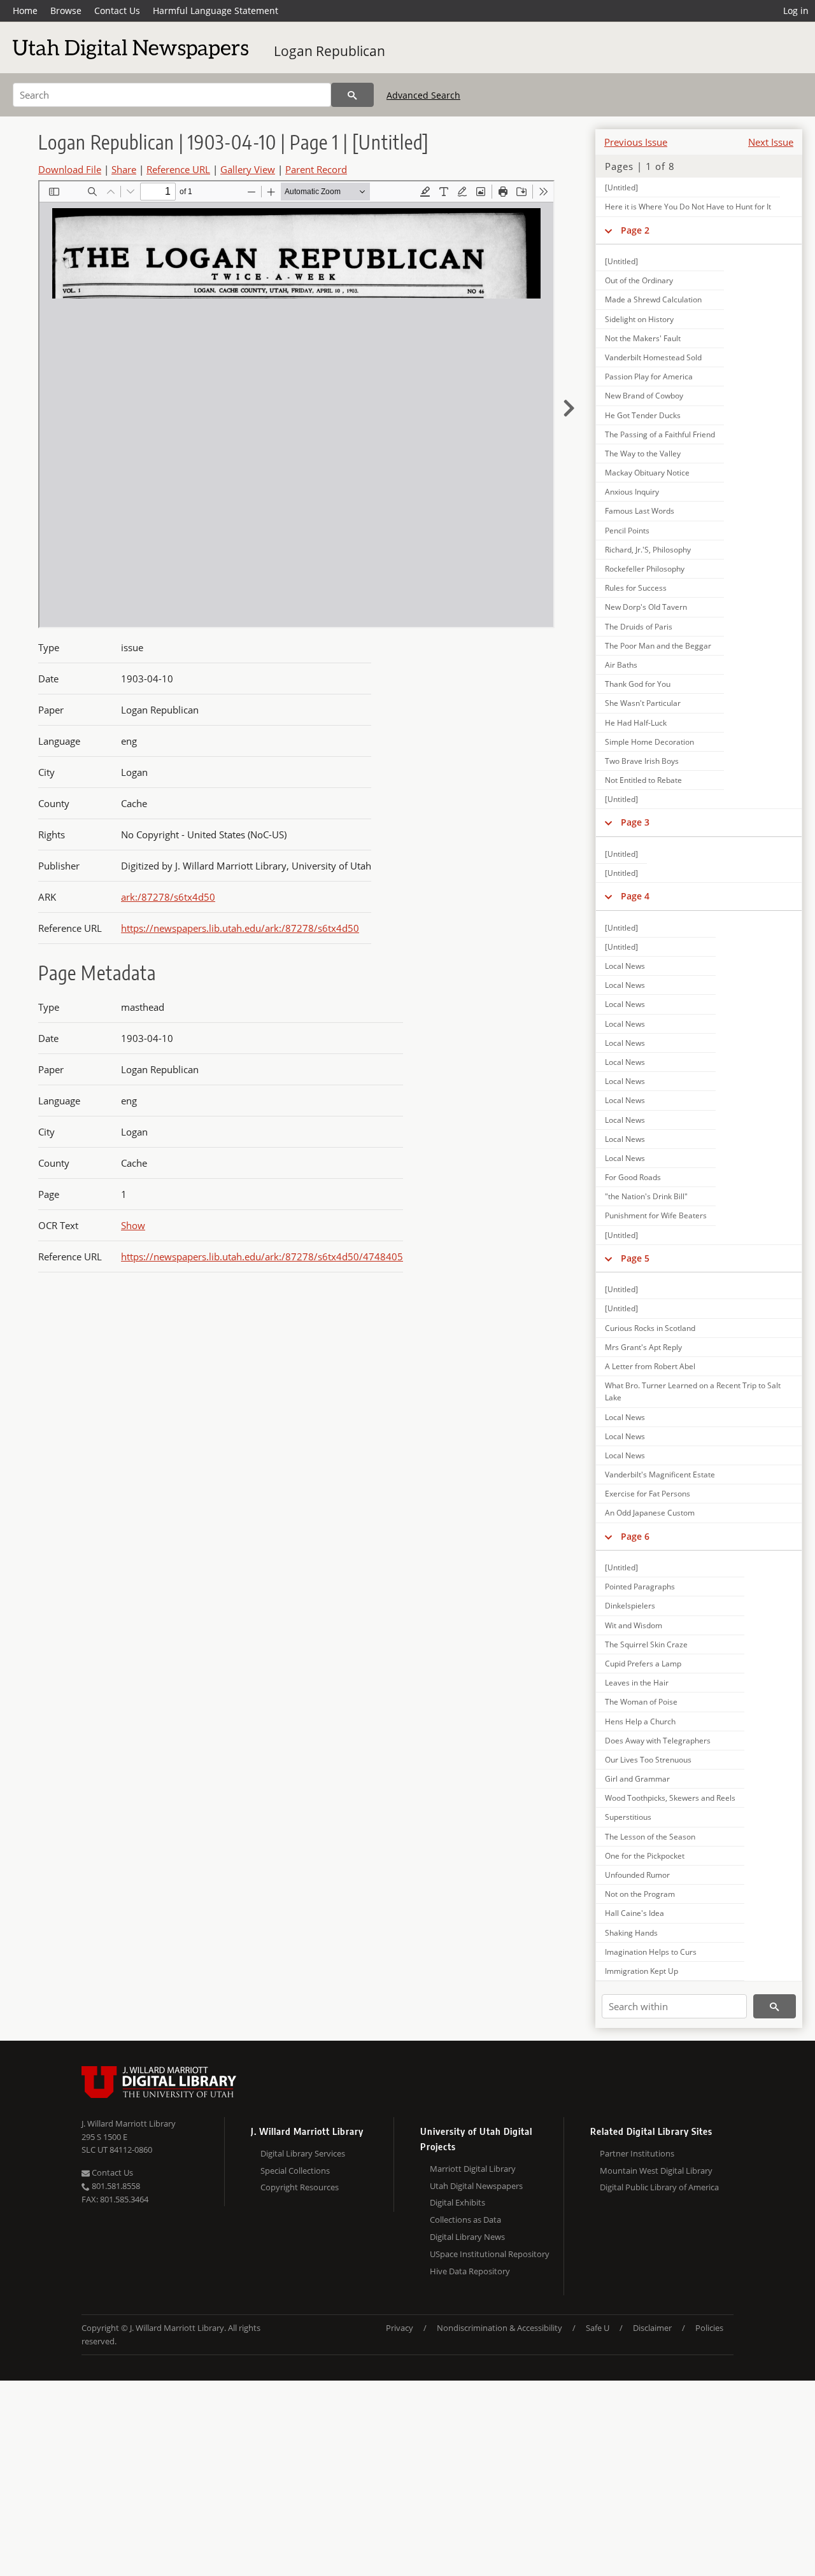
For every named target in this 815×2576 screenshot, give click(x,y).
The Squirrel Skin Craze (646, 1644)
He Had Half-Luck (636, 723)
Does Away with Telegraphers (658, 1741)
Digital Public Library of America (659, 2187)
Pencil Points (627, 531)
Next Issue (771, 142)
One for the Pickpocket (645, 1856)
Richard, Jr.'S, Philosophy (648, 550)
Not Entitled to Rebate (643, 780)
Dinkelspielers (630, 1606)
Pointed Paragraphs (640, 1587)
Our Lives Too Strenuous (648, 1760)
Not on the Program (640, 1894)
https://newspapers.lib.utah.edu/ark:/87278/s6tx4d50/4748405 (262, 1256)
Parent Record (316, 169)
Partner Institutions (637, 2153)
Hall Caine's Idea (634, 1913)
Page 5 (635, 1258)
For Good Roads (633, 1177)
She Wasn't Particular (643, 703)
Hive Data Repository (470, 2271)
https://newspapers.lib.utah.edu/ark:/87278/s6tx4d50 (240, 928)
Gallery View (248, 169)
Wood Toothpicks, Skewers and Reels (670, 1798)
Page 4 (635, 896)
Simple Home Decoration (649, 742)
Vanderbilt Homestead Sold (653, 357)
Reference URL (178, 169)
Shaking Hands (631, 1933)
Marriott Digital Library (473, 2169)
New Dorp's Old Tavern (646, 607)
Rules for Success (636, 588)
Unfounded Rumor (637, 1875)
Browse (66, 11)
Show (133, 1225)
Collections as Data (465, 2220)
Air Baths (621, 665)
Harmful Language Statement (216, 11)
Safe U (598, 2328)
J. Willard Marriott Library (129, 2123)
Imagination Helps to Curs (651, 1952)
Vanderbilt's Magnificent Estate (660, 1475)
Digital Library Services (303, 2153)
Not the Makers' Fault (643, 338)
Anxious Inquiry (632, 492)
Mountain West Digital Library (656, 2171)
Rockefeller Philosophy (645, 569)
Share (124, 169)
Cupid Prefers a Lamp (643, 1664)
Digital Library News (467, 2237)
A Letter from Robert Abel (650, 1366)
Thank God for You (638, 684)
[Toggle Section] (608, 230)
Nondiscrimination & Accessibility (500, 2328)
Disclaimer (652, 2328)
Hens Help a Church (640, 1721)
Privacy (400, 2328)
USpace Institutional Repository (490, 2254)
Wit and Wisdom (634, 1625)
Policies (709, 2328)
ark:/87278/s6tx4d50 (168, 897)
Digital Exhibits (457, 2202)
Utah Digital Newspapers (476, 2186)
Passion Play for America (649, 377)
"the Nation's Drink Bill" (646, 1196)
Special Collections (295, 2171)
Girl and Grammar (637, 1779)
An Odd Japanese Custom (650, 1513)
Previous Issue (636, 142)
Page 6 (635, 1536)
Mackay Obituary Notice (647, 473)
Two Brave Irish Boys (642, 761)
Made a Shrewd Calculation (653, 299)
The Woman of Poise (641, 1702)
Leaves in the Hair (637, 1683)
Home (25, 11)
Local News (625, 966)
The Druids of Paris (639, 627)
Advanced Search (423, 95)
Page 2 (635, 230)
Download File (70, 169)
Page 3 (635, 822)
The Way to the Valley (643, 454)
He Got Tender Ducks (643, 415)
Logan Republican (330, 51)
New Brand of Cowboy (644, 396)
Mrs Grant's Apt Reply (643, 1347)
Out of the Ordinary (639, 280)
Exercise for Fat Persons (648, 1494)
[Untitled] (621, 187)
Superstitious (628, 1817)
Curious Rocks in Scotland (650, 1328)
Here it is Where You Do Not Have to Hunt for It (688, 207)
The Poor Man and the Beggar (658, 646)
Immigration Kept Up (641, 1971)
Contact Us (117, 11)
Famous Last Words (640, 511)
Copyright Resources (300, 2187)
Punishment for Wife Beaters (656, 1215)
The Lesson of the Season (650, 1837)
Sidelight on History (639, 319)
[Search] (352, 95)
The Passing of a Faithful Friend (660, 434)
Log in (796, 11)
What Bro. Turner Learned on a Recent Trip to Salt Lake (693, 1391)
